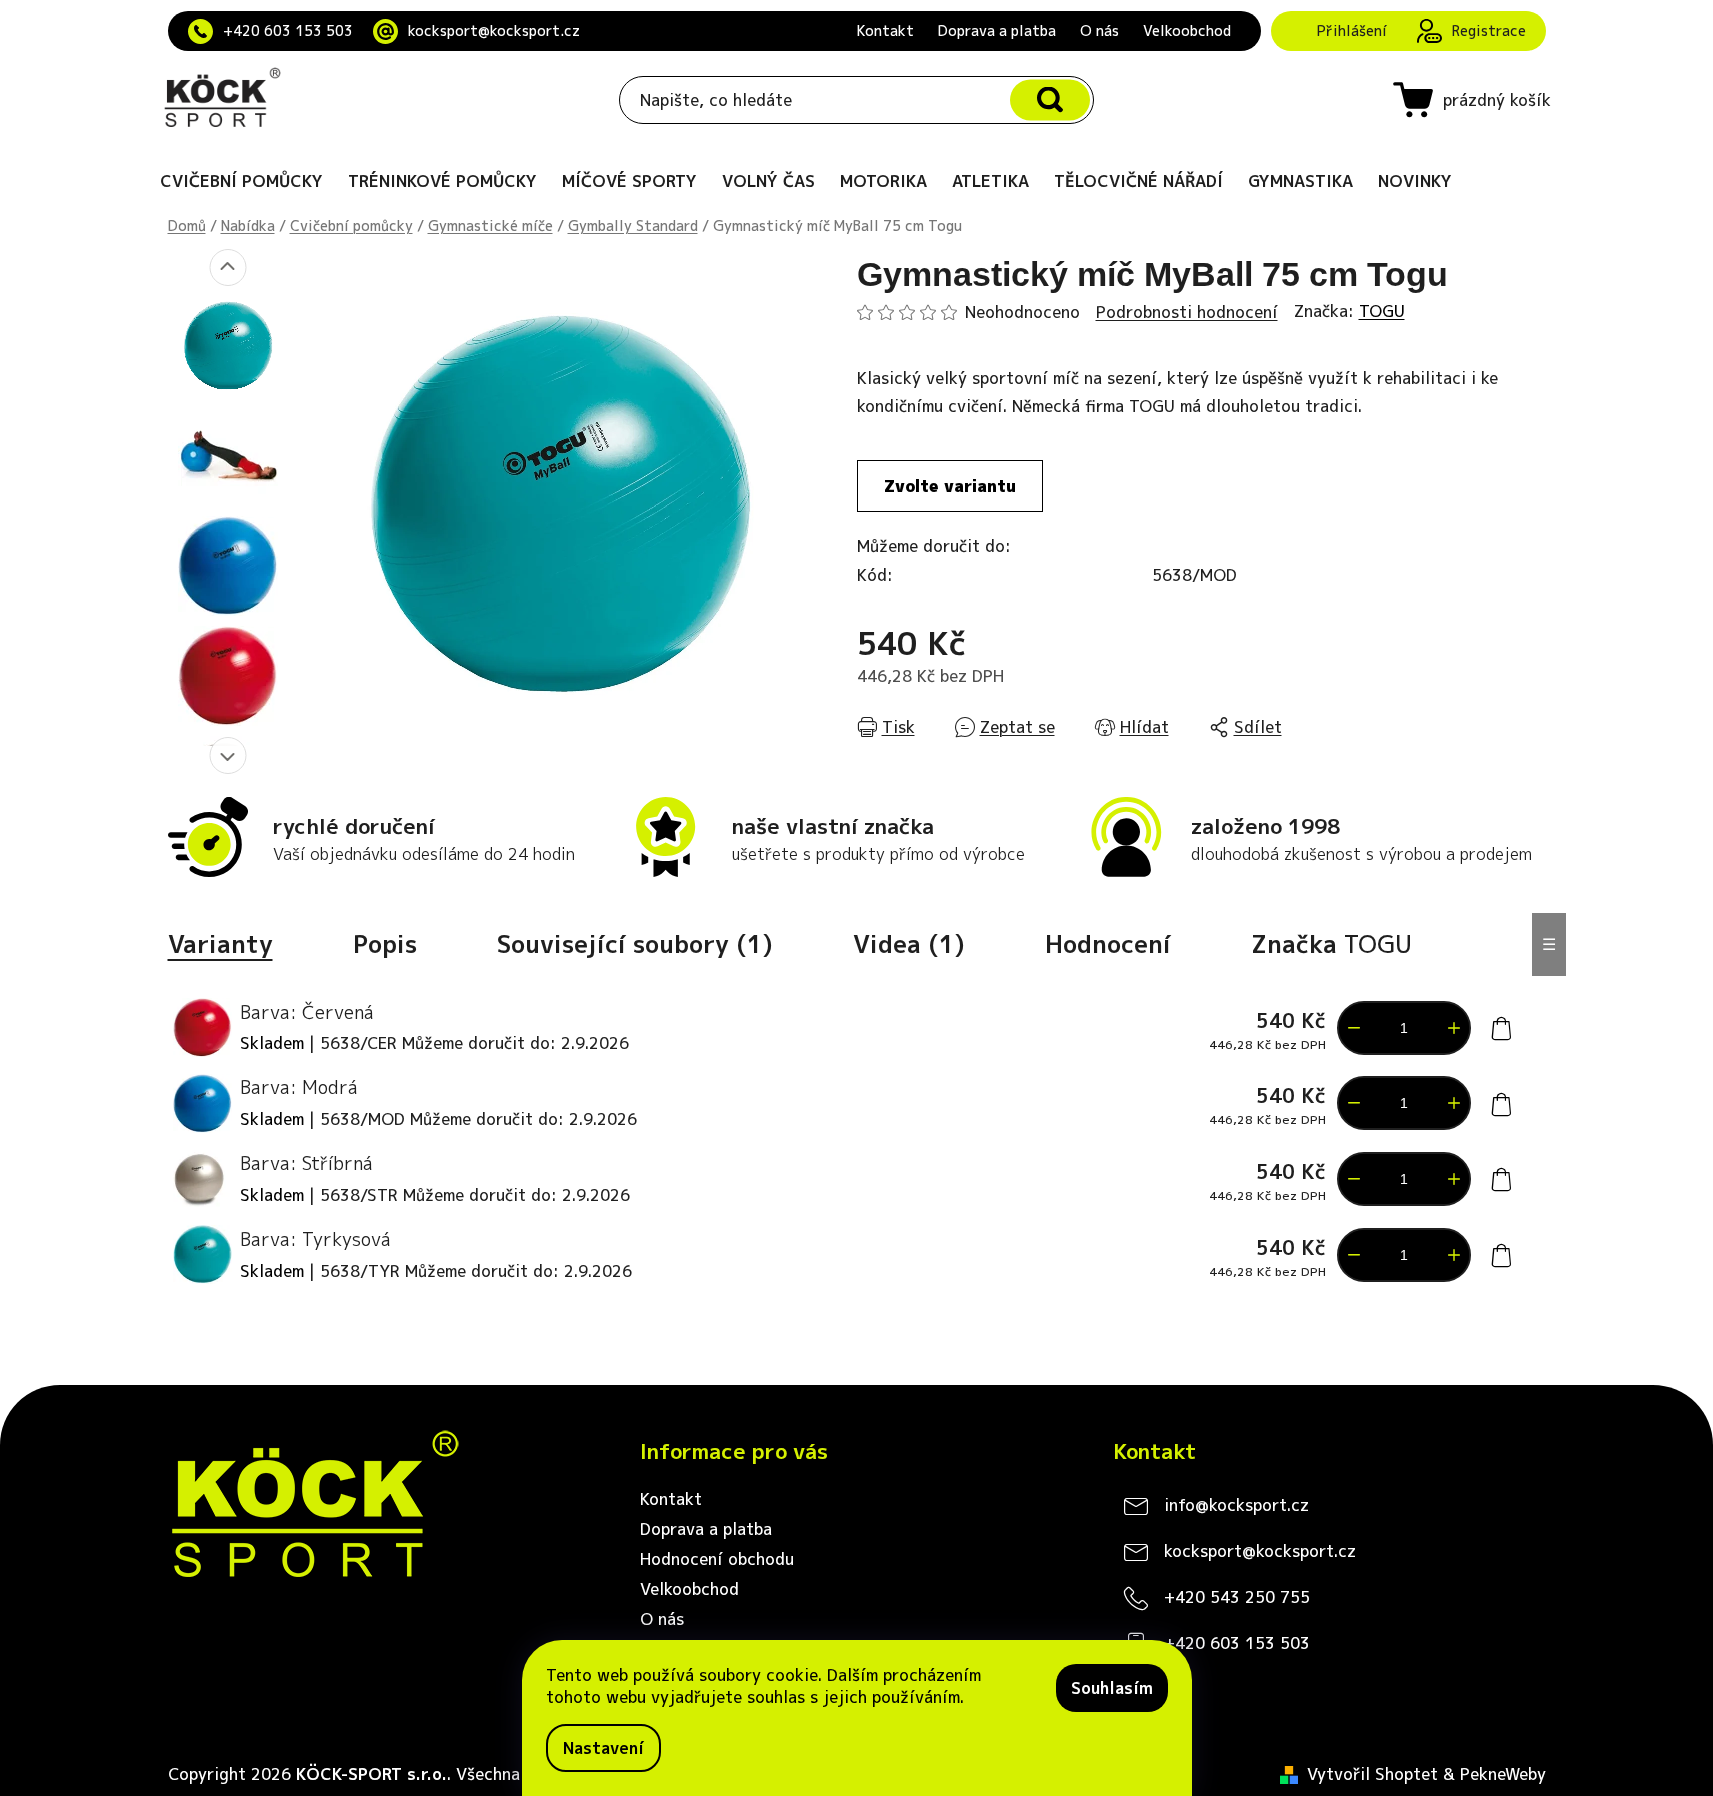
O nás (1099, 30)
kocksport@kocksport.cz (494, 30)
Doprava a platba (997, 30)
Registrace (1489, 30)
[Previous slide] (227, 267)
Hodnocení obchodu (717, 1559)
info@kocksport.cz (1236, 1505)
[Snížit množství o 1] (1354, 1028)
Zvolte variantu (950, 486)
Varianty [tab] (220, 944)
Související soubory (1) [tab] (635, 944)
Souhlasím (1112, 1688)
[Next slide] (227, 755)
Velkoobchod (1187, 30)
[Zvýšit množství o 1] (1454, 1028)
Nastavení (603, 1748)
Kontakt (885, 30)
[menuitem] (241, 181)
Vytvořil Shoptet (1372, 1774)
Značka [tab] (1331, 944)
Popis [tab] (385, 944)
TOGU (1382, 311)
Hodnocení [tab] (1108, 944)
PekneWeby (1503, 1774)
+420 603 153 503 (288, 30)
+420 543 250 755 (1237, 1597)
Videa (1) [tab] (909, 944)
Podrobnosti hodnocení (1187, 312)
